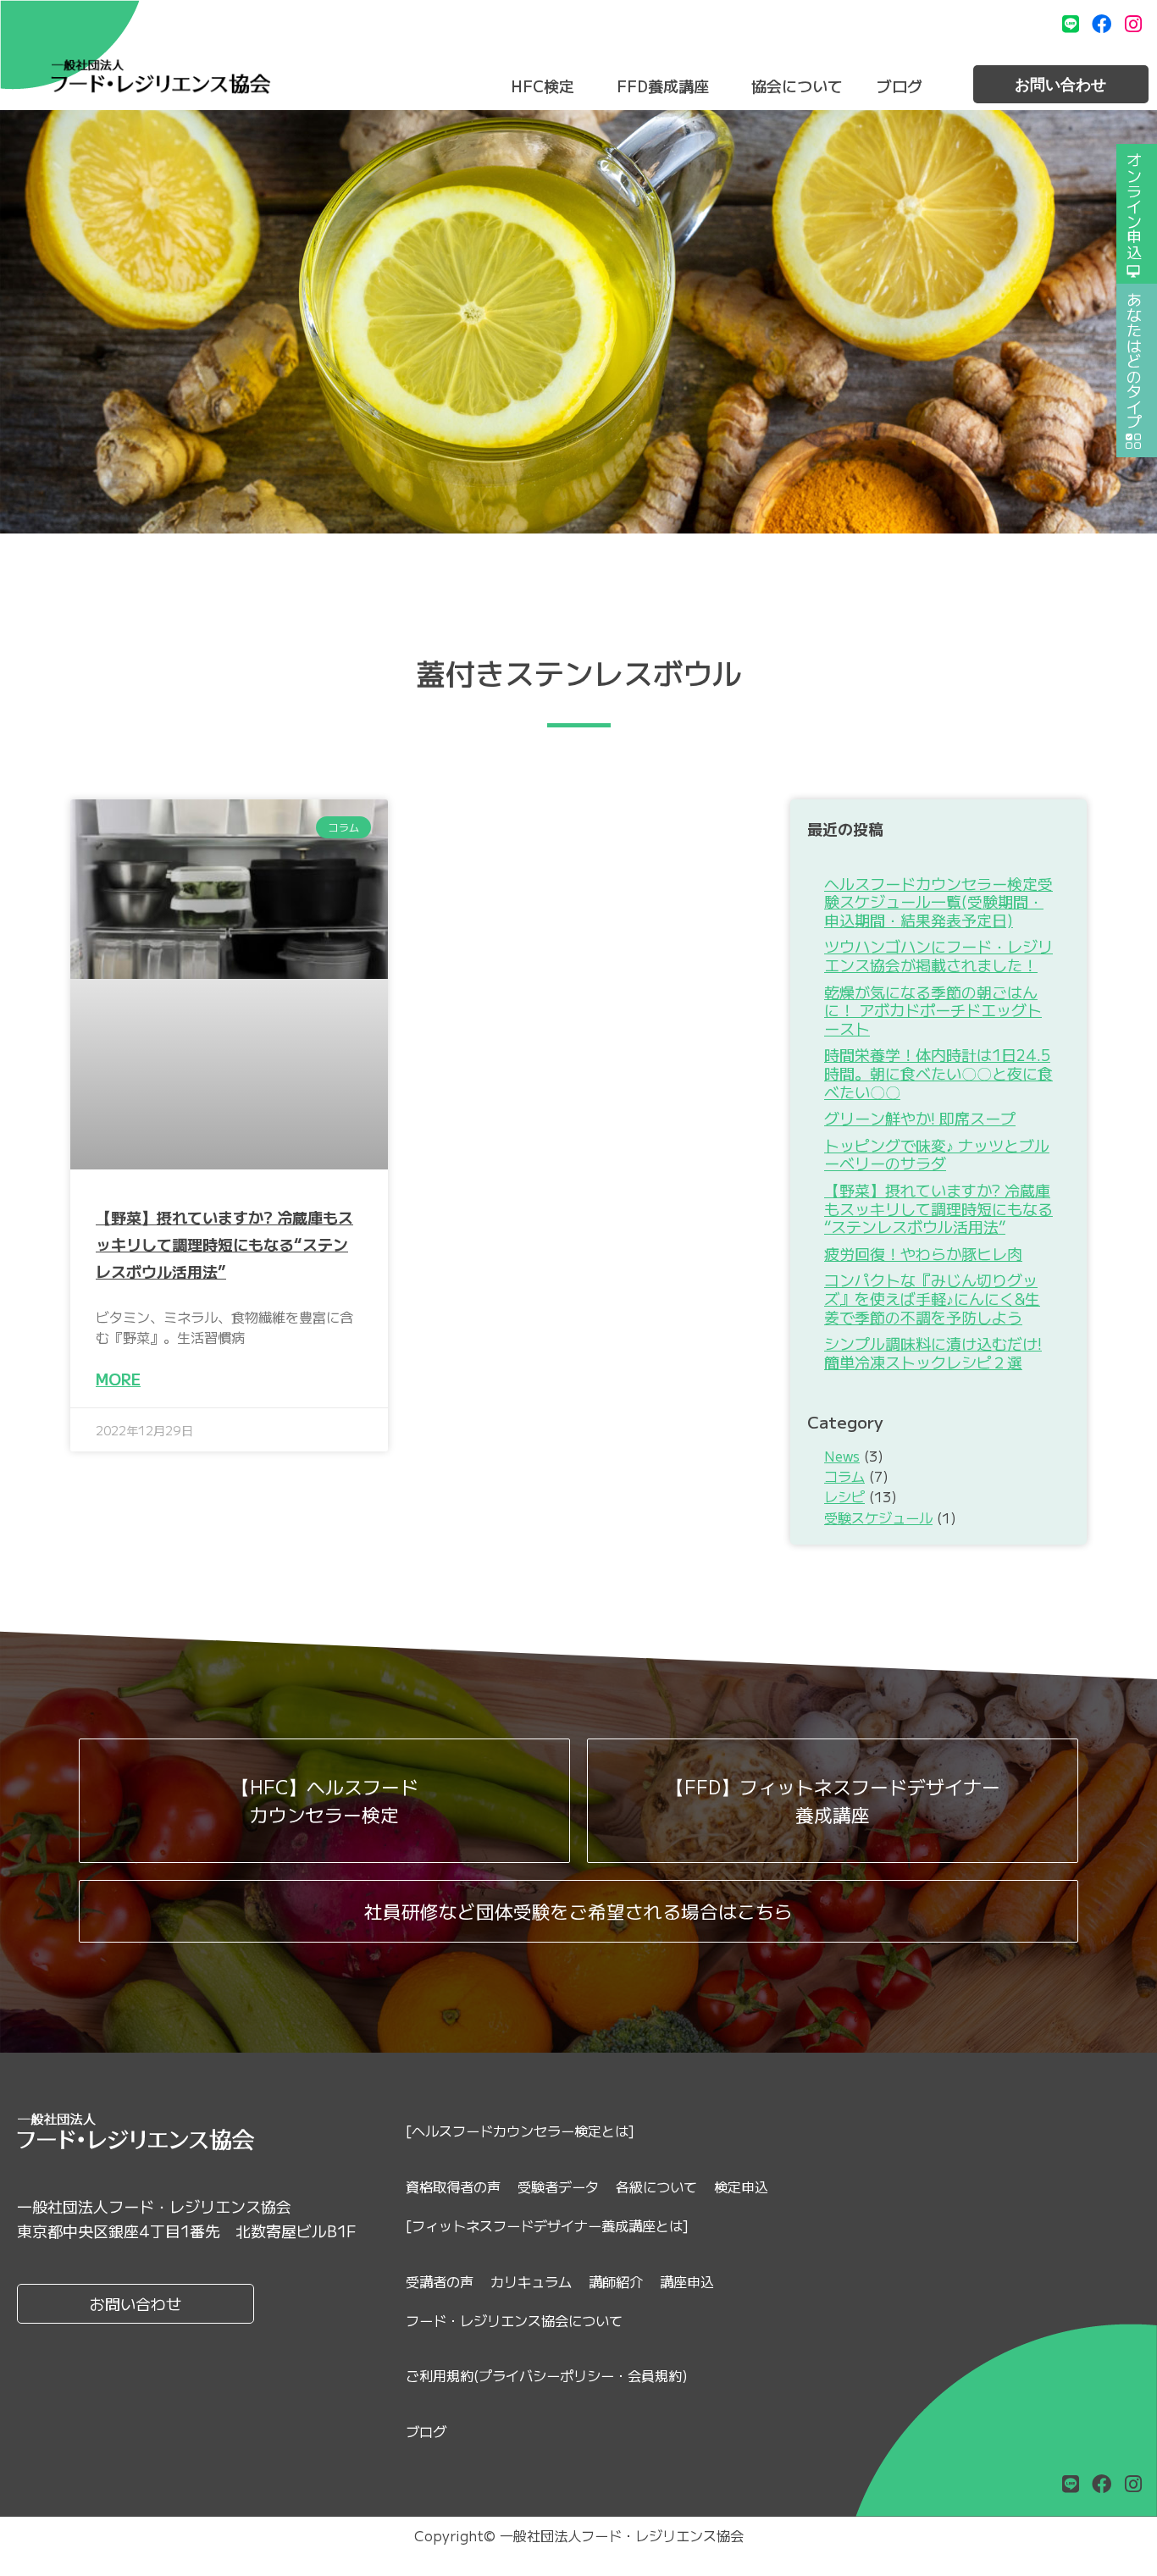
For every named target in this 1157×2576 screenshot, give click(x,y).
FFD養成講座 (663, 86)
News (842, 1456)
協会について (797, 86)
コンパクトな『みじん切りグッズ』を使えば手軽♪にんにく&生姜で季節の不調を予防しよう (932, 1298)
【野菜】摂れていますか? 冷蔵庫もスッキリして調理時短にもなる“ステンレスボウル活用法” (224, 1244)
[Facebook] (1102, 24)
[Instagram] (1133, 24)
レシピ (844, 1496)
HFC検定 (543, 86)
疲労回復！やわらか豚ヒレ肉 (923, 1253)
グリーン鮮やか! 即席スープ (920, 1118)
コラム (844, 1476)
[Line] (1071, 24)
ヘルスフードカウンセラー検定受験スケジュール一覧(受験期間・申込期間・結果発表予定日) (938, 901)
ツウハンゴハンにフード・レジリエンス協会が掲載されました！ (938, 955)
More (118, 1379)
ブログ (900, 86)
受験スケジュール (878, 1517)
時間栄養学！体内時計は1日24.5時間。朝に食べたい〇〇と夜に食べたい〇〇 (938, 1072)
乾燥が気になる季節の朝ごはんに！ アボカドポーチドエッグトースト (933, 1010)
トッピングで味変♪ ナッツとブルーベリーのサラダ (937, 1154)
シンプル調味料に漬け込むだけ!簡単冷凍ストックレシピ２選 (933, 1352)
